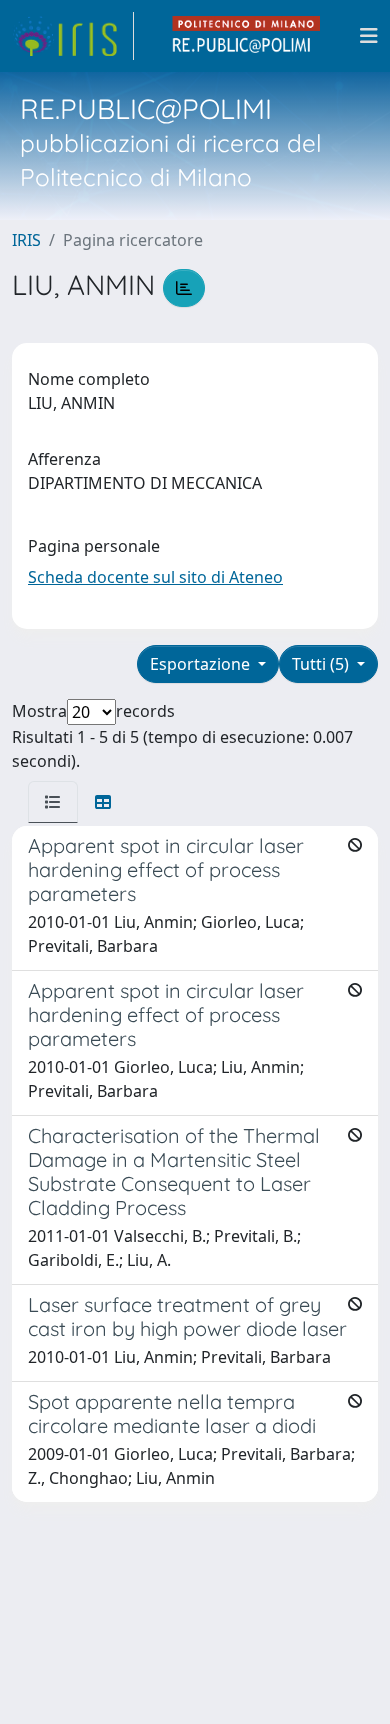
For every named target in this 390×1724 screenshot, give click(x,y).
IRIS (26, 240)
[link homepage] (73, 36)
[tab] (53, 802)
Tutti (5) (322, 664)
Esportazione (202, 664)
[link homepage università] (247, 36)
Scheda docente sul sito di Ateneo (155, 577)
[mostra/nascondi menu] (369, 36)
